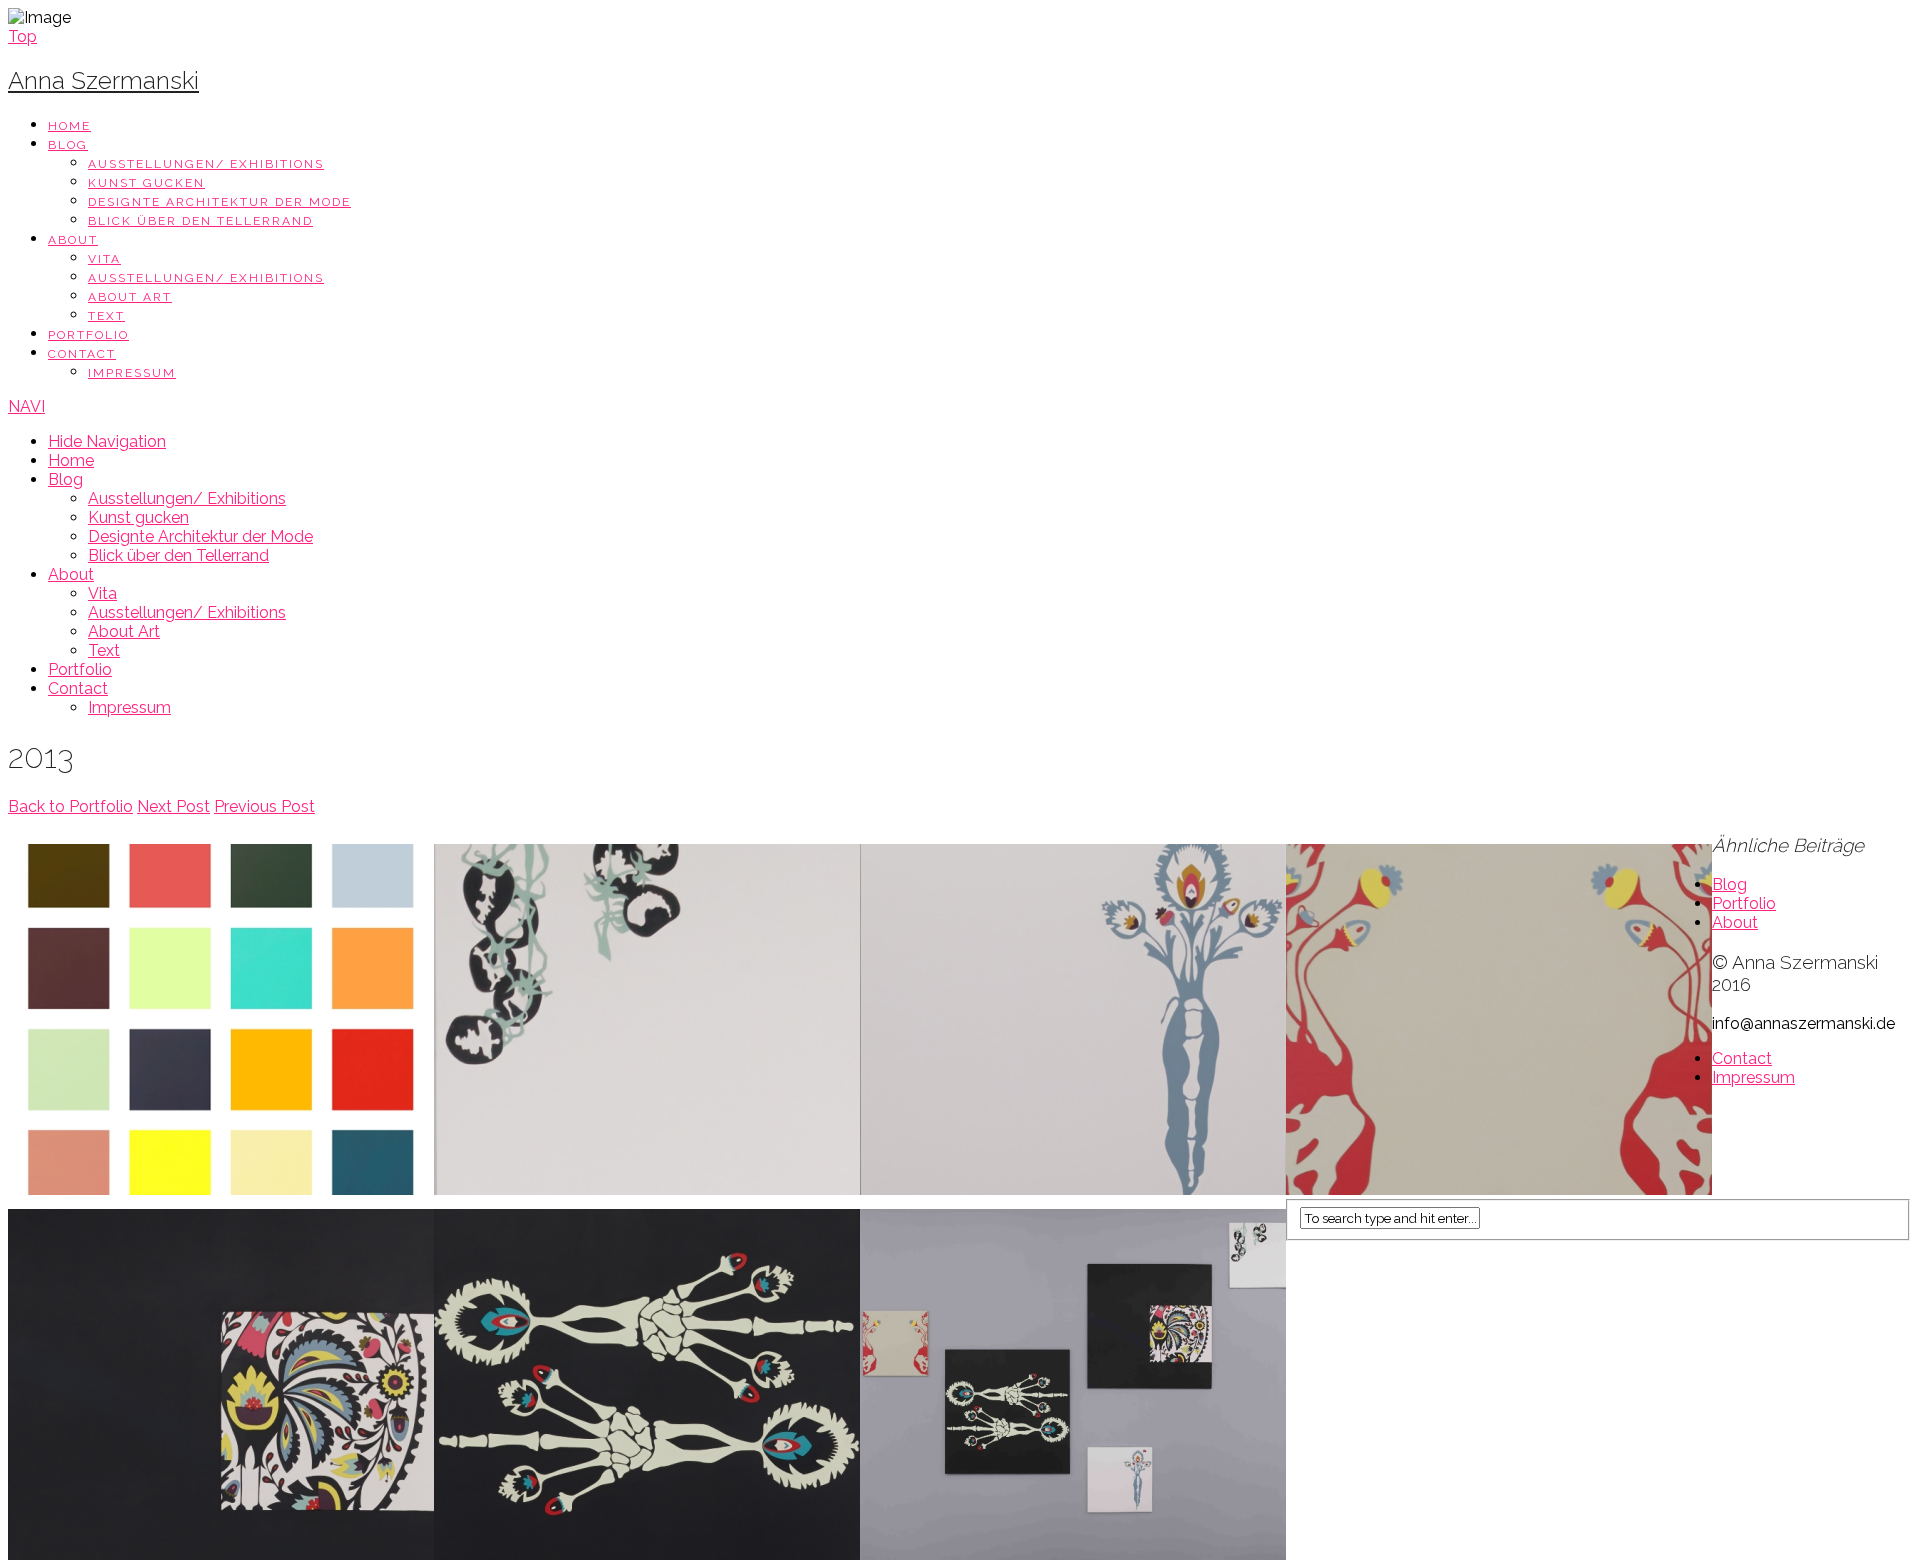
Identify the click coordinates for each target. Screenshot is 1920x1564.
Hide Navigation (107, 441)
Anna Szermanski (103, 80)
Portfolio (88, 335)
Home (69, 126)
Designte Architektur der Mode (219, 202)
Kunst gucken (146, 183)
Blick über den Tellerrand (200, 221)
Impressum (132, 373)
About (73, 240)
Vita (104, 259)
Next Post (173, 806)
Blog (68, 145)
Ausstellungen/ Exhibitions (206, 164)
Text (106, 316)
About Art (130, 297)
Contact (82, 354)
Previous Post (264, 806)
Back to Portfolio (70, 806)
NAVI (26, 406)
